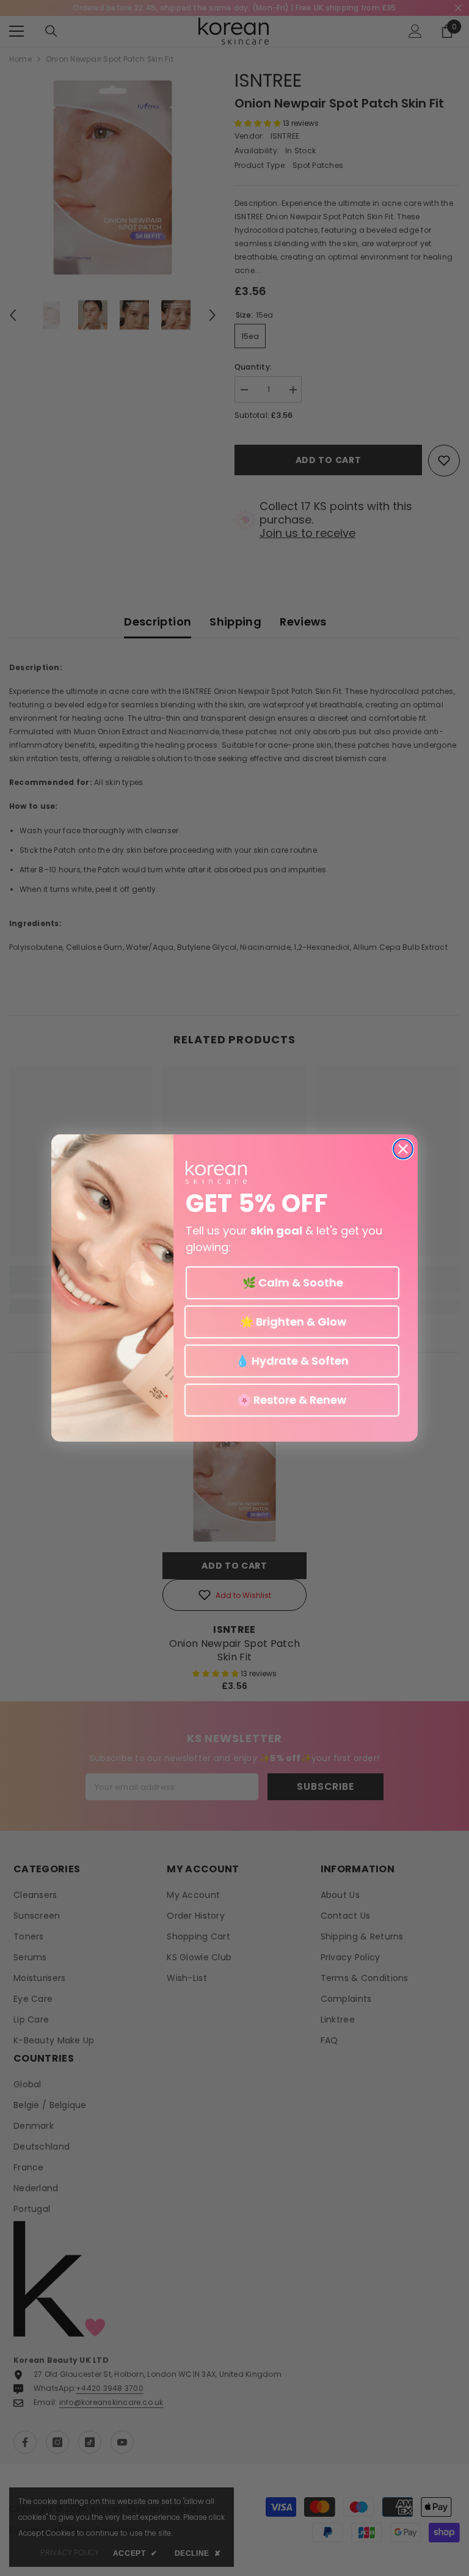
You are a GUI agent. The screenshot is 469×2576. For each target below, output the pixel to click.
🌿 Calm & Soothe (293, 1283)
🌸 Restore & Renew (292, 1400)
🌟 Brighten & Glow (292, 1322)
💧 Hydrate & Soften (292, 1361)
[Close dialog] (403, 1149)
